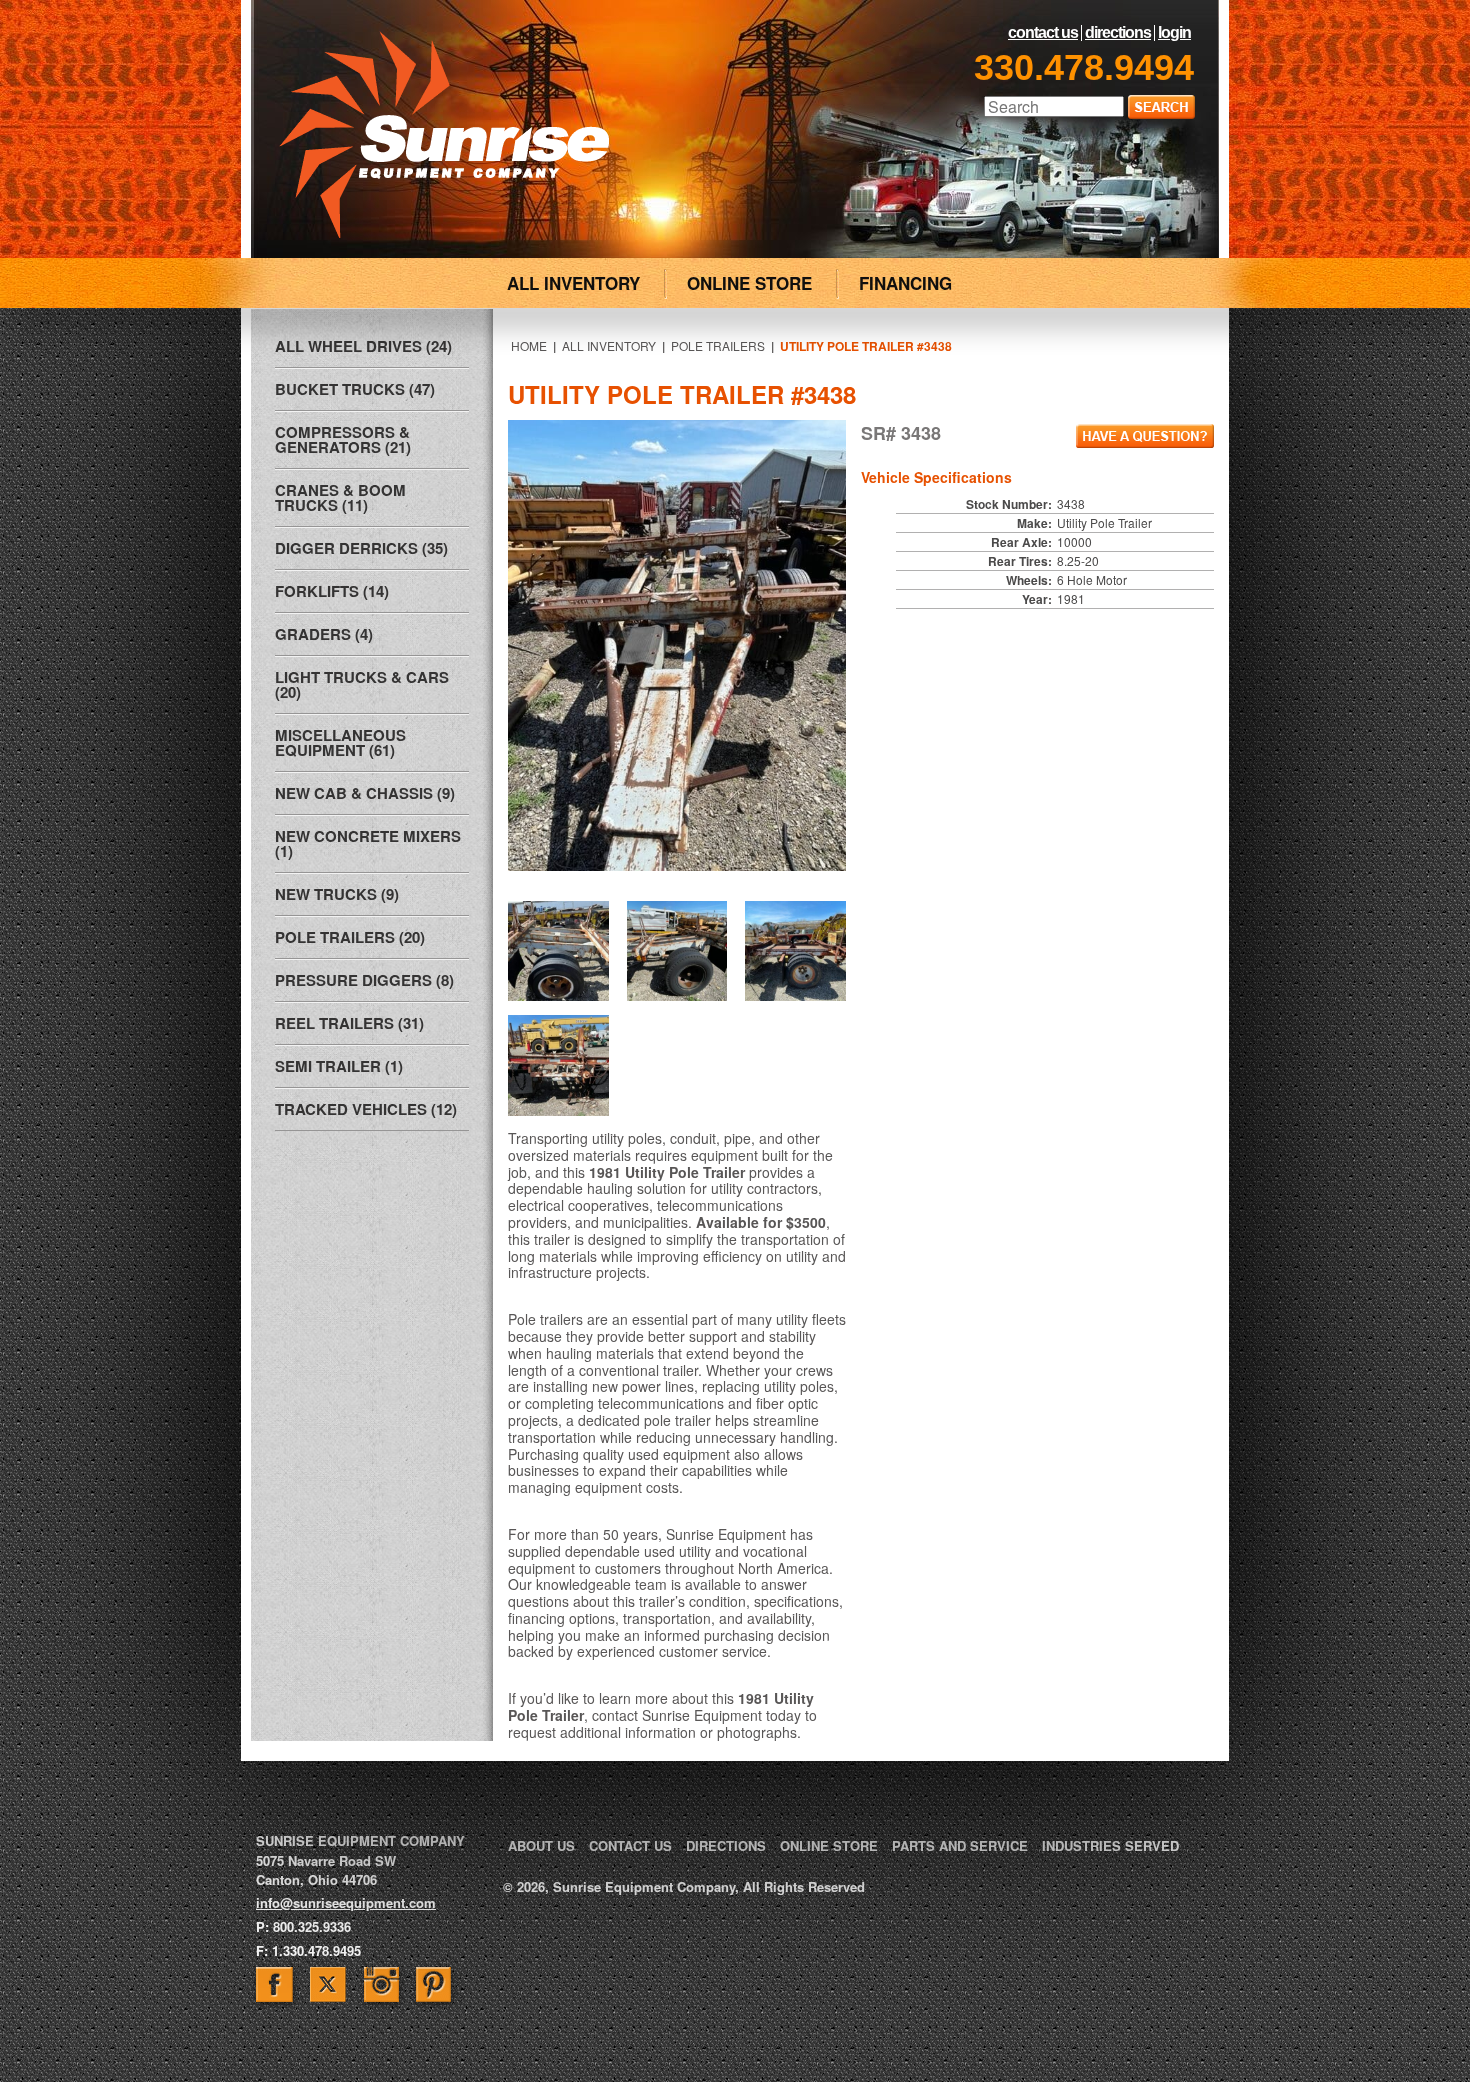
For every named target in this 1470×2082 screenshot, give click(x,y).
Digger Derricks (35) (361, 548)
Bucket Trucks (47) (355, 389)
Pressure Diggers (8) (364, 980)
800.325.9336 (312, 1926)
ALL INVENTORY (573, 283)
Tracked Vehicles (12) (366, 1109)
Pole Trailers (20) (350, 937)
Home (529, 345)
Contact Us (1043, 33)
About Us (541, 1845)
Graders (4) (324, 634)
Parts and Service (960, 1845)
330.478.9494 (1084, 67)
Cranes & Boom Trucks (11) (340, 497)
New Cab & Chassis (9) (365, 793)
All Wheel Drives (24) (363, 346)
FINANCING (905, 283)
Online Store (829, 1845)
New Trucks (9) (337, 894)
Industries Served (1110, 1845)
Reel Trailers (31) (349, 1023)
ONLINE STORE (749, 283)
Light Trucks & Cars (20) (362, 684)
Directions (1118, 33)
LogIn (1174, 33)
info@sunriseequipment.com (346, 1902)
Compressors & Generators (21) (343, 439)
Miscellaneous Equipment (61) (340, 742)
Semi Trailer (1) (339, 1066)
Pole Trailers (718, 345)
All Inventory (609, 345)
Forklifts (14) (332, 591)
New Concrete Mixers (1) (368, 843)
